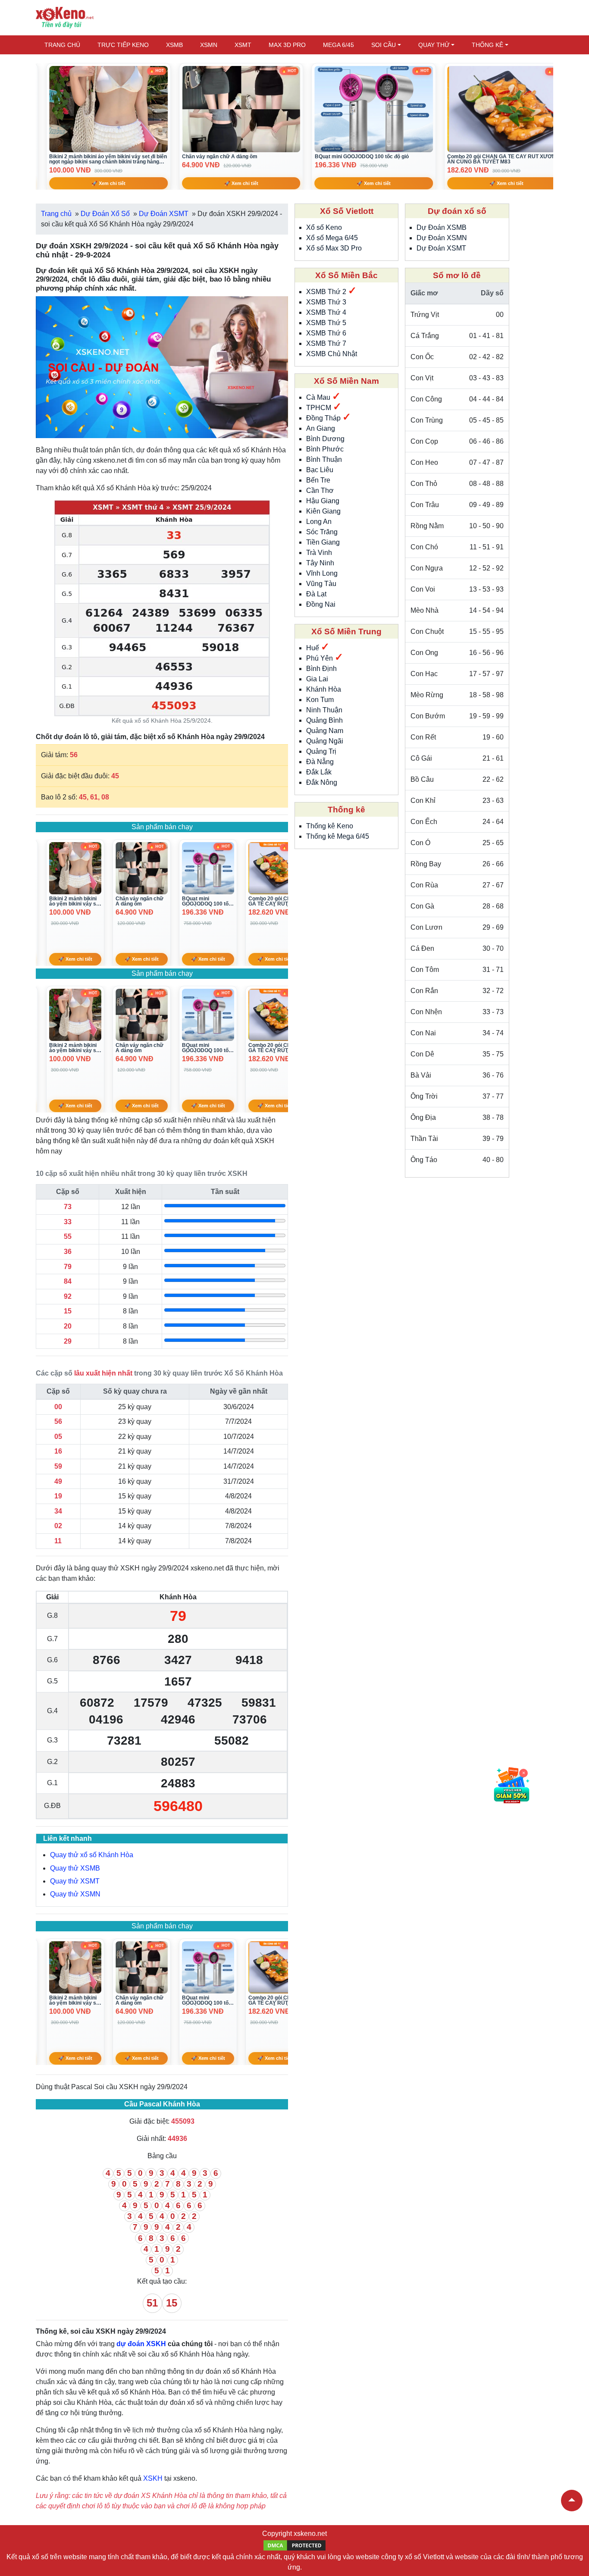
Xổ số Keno (324, 227)
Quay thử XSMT (75, 1881)
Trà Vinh (319, 553)
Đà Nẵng (320, 762)
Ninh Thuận (324, 710)
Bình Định (321, 669)
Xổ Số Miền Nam (346, 381)
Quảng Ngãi (325, 741)
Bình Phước (325, 449)
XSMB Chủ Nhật (332, 354)
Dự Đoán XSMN (442, 238)
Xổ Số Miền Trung (346, 631)
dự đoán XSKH (141, 2344)
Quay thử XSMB (75, 1868)
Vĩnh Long (322, 573)
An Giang (321, 428)
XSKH (153, 2478)
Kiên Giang (323, 511)
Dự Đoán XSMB (442, 227)
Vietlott (434, 2557)
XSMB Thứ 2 (327, 292)
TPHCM (320, 408)
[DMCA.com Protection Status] (294, 2545)
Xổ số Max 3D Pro (334, 248)
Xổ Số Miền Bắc (346, 275)
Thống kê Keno (330, 826)
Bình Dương (325, 439)
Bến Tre (318, 480)
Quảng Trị (321, 751)
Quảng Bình (324, 720)
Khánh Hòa (324, 689)
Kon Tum (320, 700)
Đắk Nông (322, 782)
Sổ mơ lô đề (457, 275)
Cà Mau (319, 397)
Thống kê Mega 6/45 (338, 836)
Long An (319, 522)
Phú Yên (320, 658)
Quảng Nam (325, 731)
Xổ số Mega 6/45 (332, 238)
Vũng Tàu (321, 584)
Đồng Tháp (324, 418)
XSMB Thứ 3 (326, 302)
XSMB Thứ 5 (326, 323)
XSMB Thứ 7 (326, 343)
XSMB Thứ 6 (326, 333)
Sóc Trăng (322, 532)
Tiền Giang (323, 542)
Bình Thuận (324, 459)
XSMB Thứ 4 (326, 312)
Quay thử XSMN (75, 1894)
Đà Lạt (316, 594)
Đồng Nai (321, 604)
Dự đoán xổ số (457, 211)
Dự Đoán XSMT (441, 248)
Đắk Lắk (319, 772)
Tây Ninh (320, 563)
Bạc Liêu (320, 470)
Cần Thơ (320, 490)
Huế (313, 648)
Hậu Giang (323, 501)
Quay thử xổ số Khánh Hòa (92, 1855)
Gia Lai (317, 679)
